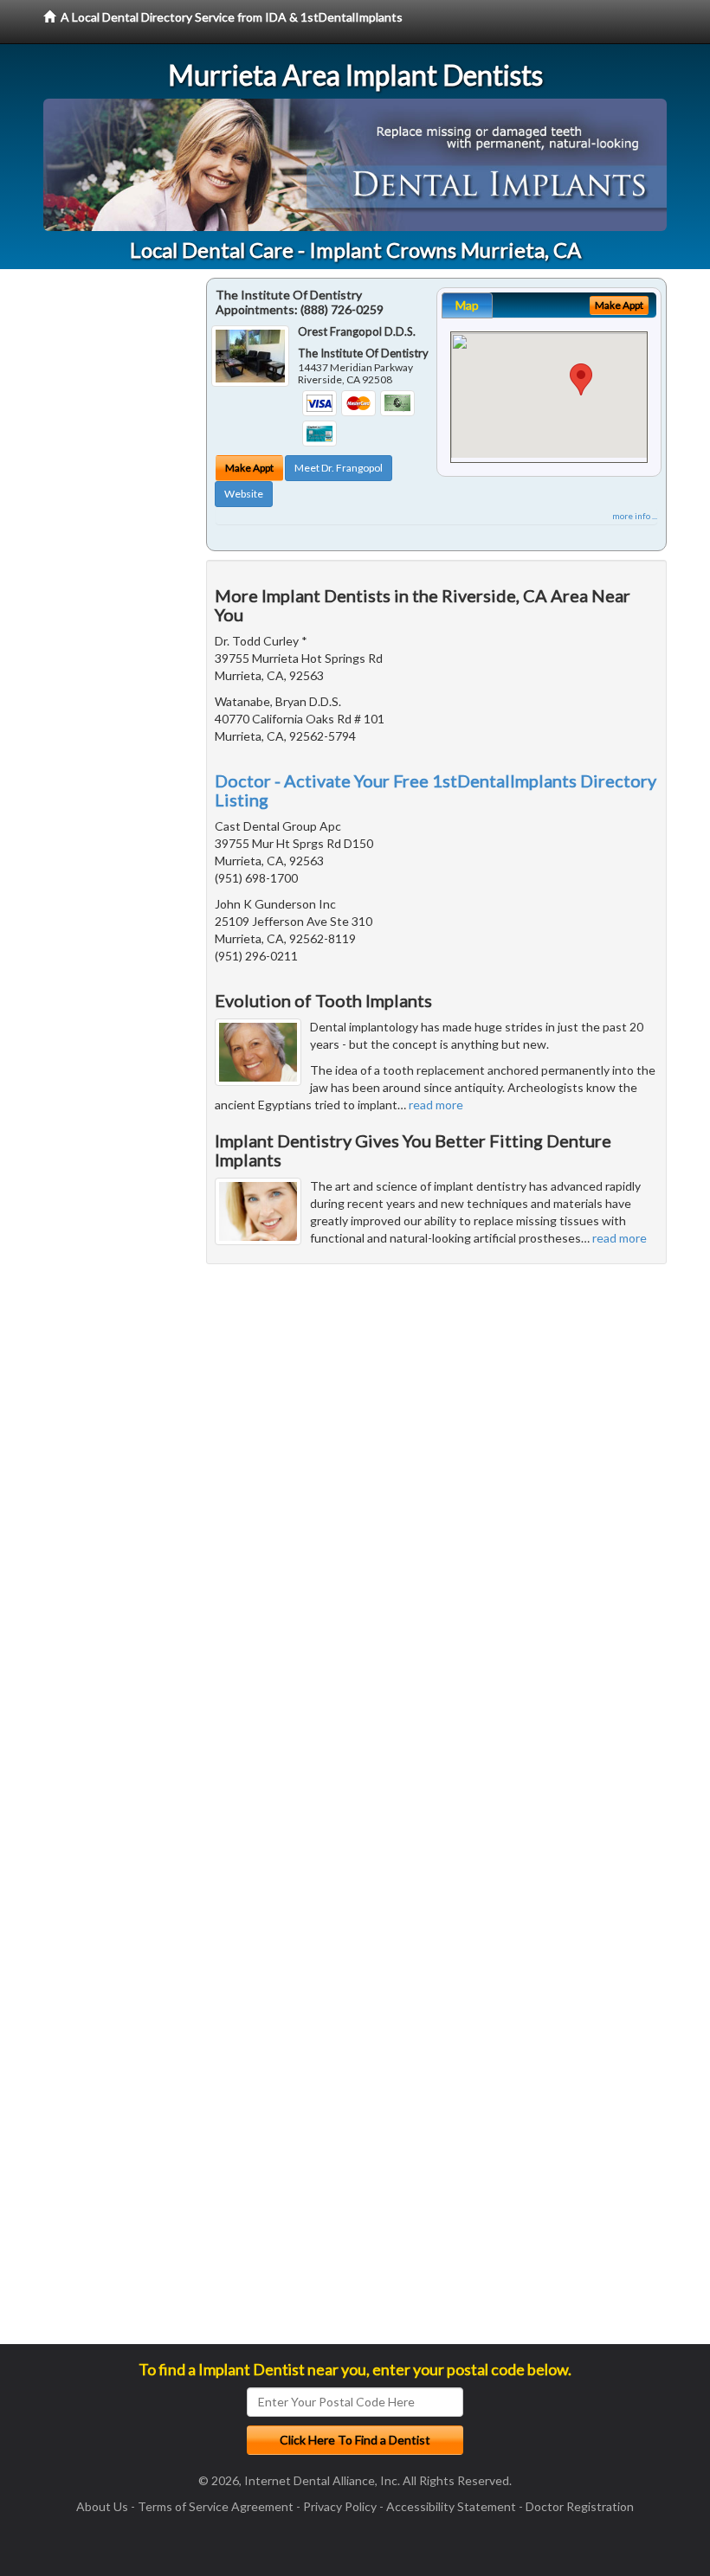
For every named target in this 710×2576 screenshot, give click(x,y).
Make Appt (249, 468)
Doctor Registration (580, 2506)
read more (436, 1105)
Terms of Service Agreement (216, 2506)
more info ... (635, 516)
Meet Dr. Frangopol (339, 468)
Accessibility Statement (451, 2506)
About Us (102, 2506)
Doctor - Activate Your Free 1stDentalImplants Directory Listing (436, 790)
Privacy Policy (340, 2506)
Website (244, 494)
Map (467, 305)
